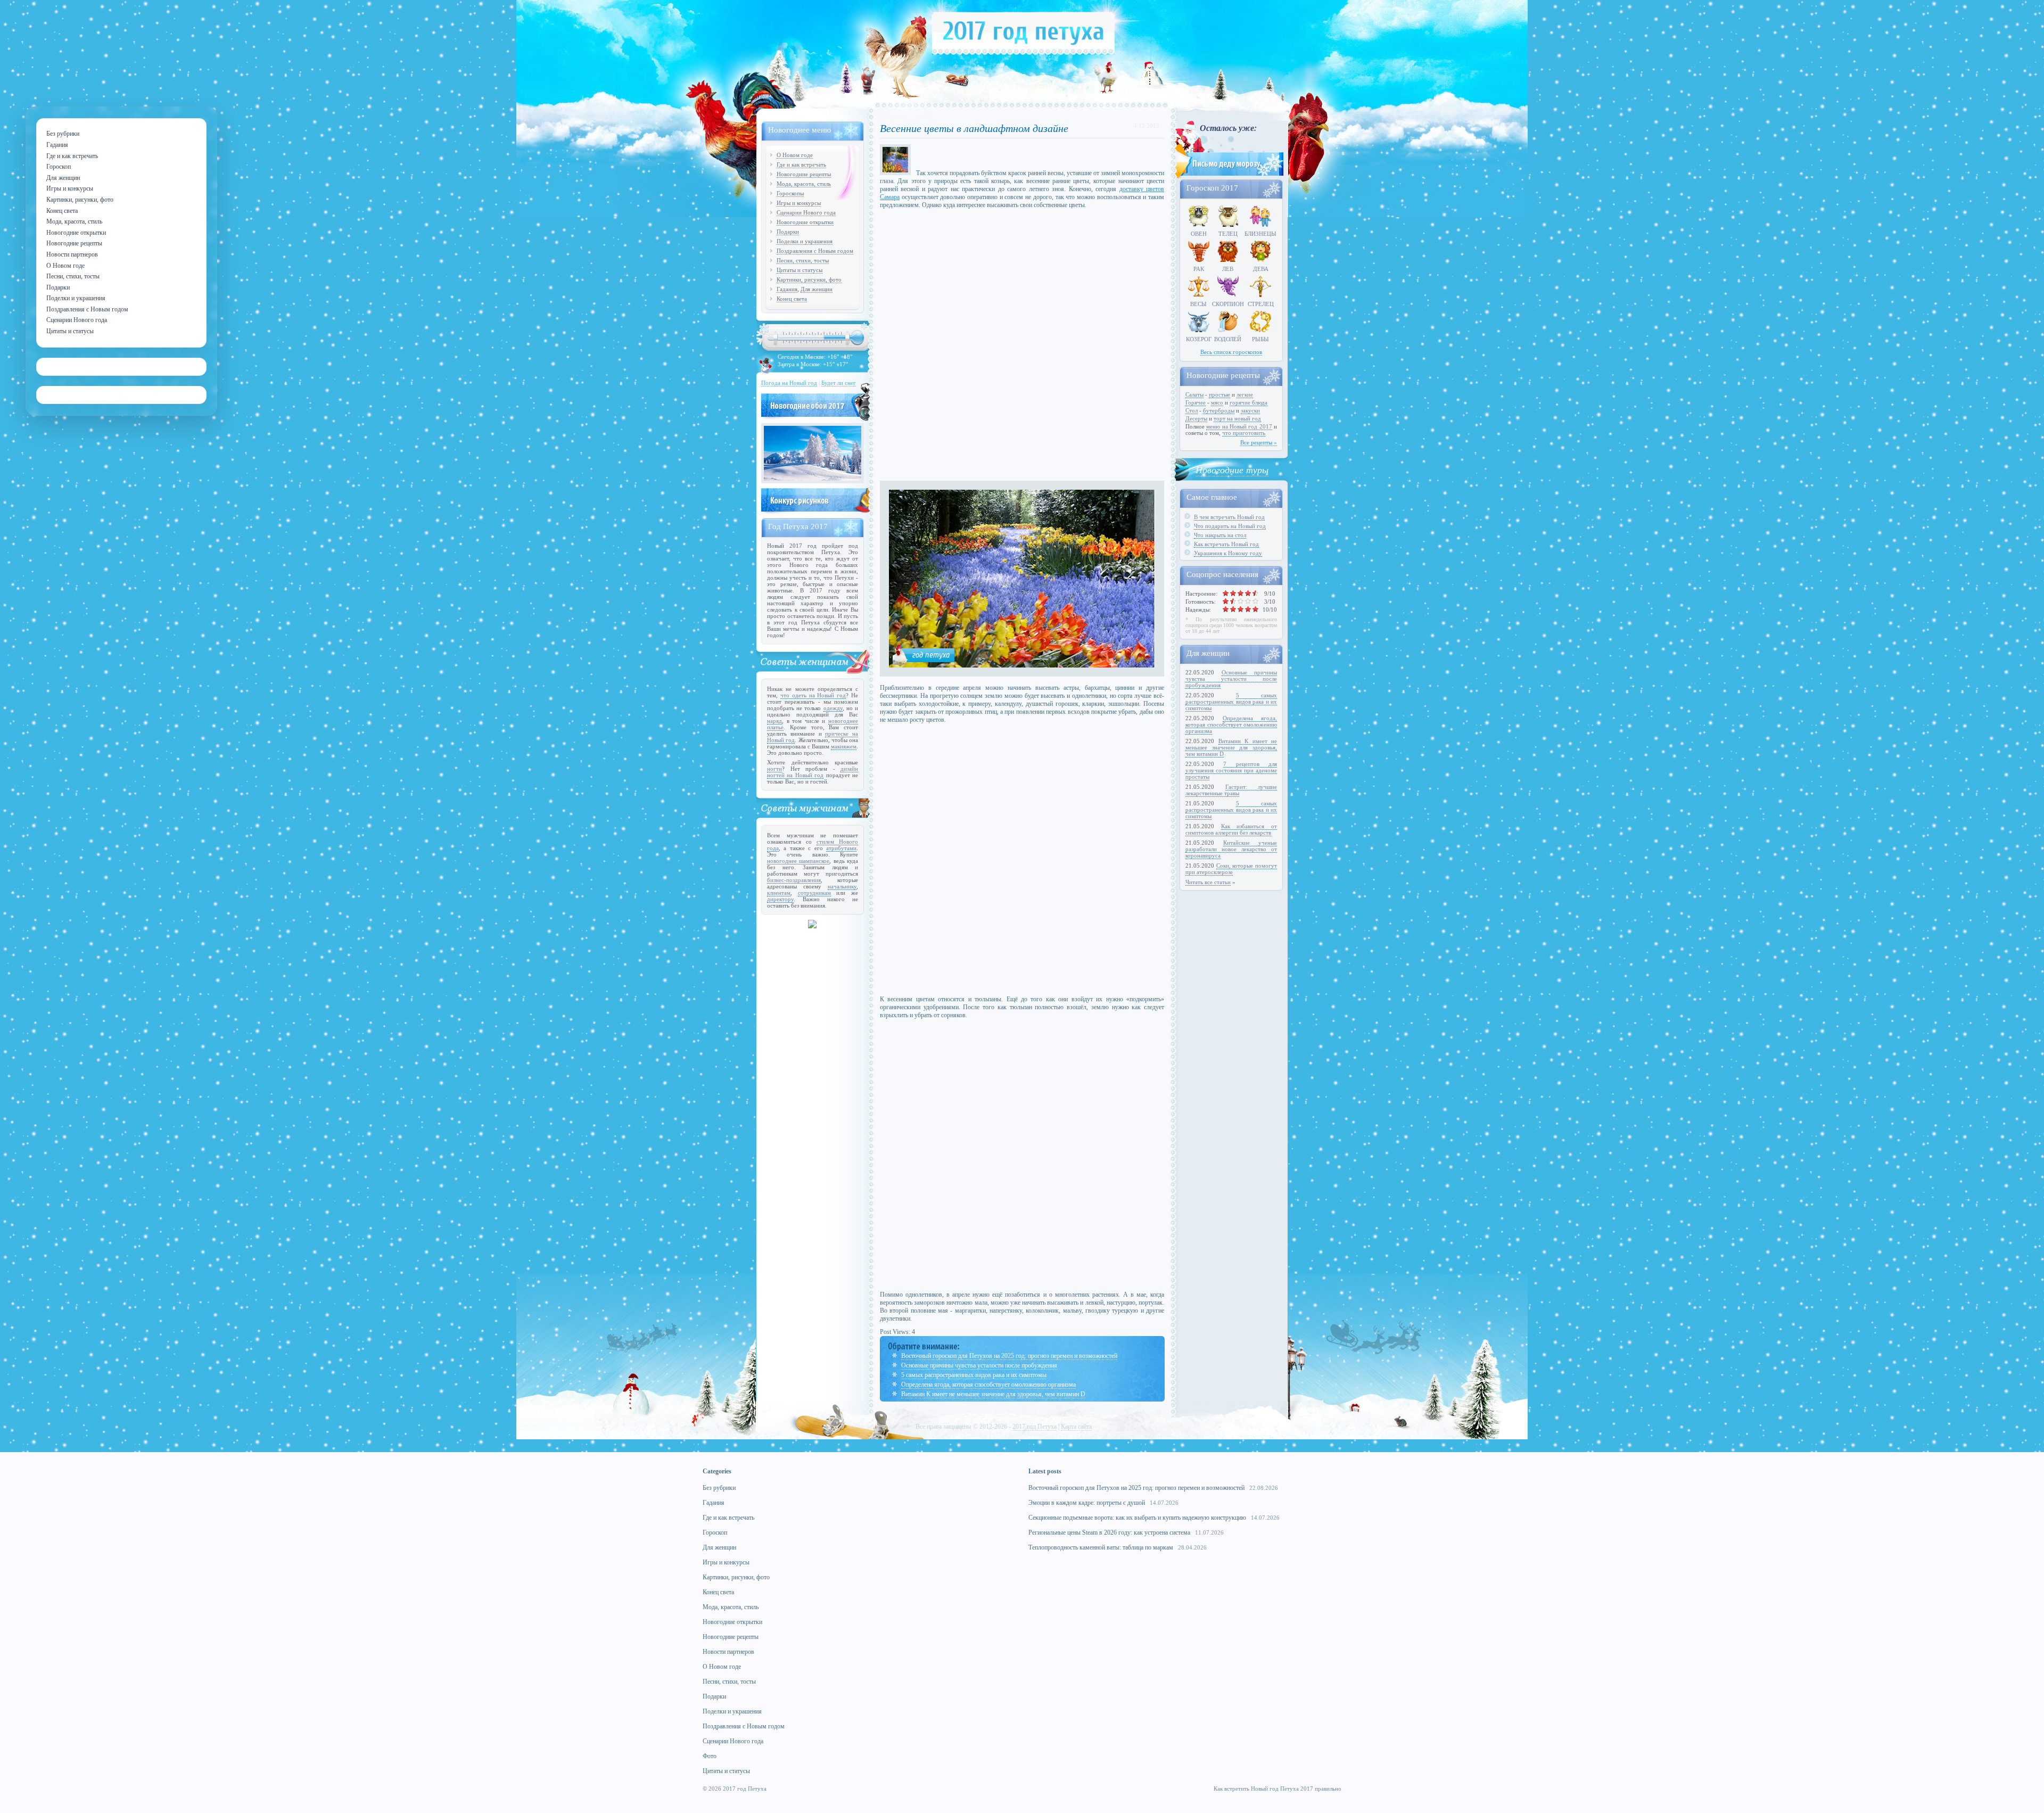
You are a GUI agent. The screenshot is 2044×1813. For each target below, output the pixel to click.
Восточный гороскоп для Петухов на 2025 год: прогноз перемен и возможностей (1009, 1356)
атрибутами (841, 848)
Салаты (1194, 394)
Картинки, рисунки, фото (809, 279)
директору (780, 899)
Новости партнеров (728, 1652)
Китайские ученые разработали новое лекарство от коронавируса (1231, 849)
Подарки (788, 232)
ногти (774, 769)
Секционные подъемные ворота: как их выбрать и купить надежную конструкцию (1137, 1518)
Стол (1192, 410)
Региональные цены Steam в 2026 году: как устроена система (1109, 1532)
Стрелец (1261, 304)
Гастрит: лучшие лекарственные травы (1231, 790)
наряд (774, 721)
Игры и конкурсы (799, 203)
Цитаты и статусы (800, 270)
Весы (1198, 304)
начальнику (842, 886)
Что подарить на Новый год (1230, 526)
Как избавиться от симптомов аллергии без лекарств (1231, 829)
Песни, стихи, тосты (803, 260)
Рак (1199, 269)
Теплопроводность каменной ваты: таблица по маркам (1101, 1547)
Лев (1228, 269)
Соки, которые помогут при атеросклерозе (1231, 869)
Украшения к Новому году (1228, 553)
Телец (1228, 234)
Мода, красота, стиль (804, 184)
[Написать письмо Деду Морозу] (1228, 177)
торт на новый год (1237, 418)
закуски (1250, 410)
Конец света (792, 299)
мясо (1217, 402)
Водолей (1228, 339)
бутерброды (1219, 410)
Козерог (1199, 339)
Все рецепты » (1259, 442)
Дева (1261, 269)
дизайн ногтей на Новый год (813, 772)
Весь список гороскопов (1231, 352)
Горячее (1196, 402)
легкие (1245, 394)
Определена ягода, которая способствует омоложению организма (988, 1385)
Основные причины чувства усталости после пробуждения (979, 1365)
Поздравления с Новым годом (815, 251)
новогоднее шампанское (798, 861)
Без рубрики (719, 1488)
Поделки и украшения (805, 241)
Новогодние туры (1232, 469)
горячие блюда (1248, 402)
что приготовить (1244, 433)
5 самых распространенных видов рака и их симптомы (974, 1375)
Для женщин (817, 289)
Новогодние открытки (805, 222)
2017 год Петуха (1035, 1427)
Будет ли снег (839, 383)
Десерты (1196, 418)
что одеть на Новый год (813, 695)
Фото (710, 1756)
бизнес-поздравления (794, 880)
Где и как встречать (801, 164)
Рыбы (1260, 339)
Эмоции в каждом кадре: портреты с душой (1087, 1503)
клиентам (779, 893)
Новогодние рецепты (804, 174)
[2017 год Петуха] (1023, 53)
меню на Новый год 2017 (1239, 426)
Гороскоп (715, 1532)
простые (1219, 394)
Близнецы (1260, 234)
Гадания (787, 289)
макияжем (844, 746)
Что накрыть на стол (1220, 535)
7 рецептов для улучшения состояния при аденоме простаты (1231, 770)
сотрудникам (814, 893)
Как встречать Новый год (1226, 544)
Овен (1199, 234)
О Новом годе (795, 155)
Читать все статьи (1208, 882)
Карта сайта (1076, 1427)
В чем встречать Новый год (1229, 517)
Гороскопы (790, 193)
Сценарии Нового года (806, 212)
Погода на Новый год (789, 383)
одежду (833, 708)
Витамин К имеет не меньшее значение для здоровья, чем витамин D (993, 1394)
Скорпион (1228, 304)
